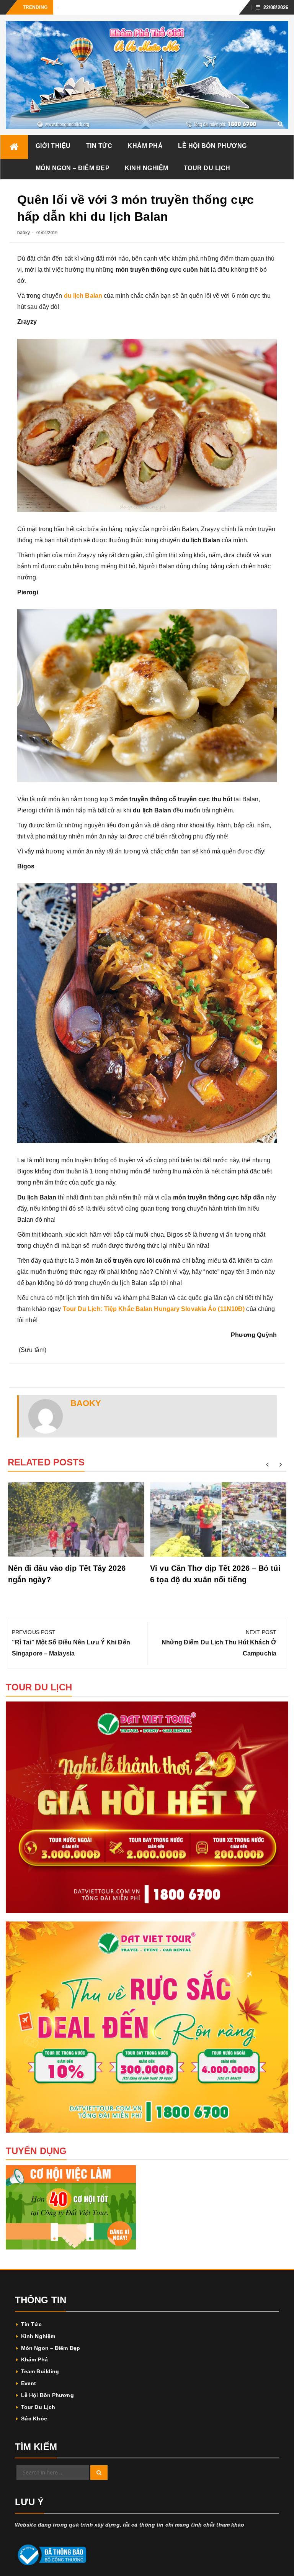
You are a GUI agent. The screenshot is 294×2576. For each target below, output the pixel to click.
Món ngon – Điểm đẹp (73, 168)
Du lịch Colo (71, 7)
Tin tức (99, 146)
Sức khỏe (34, 2418)
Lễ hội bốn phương (212, 146)
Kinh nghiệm (147, 168)
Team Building (40, 2371)
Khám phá (145, 146)
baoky (24, 233)
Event (29, 2383)
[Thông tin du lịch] (14, 147)
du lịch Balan (83, 296)
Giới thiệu (53, 146)
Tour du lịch (207, 168)
